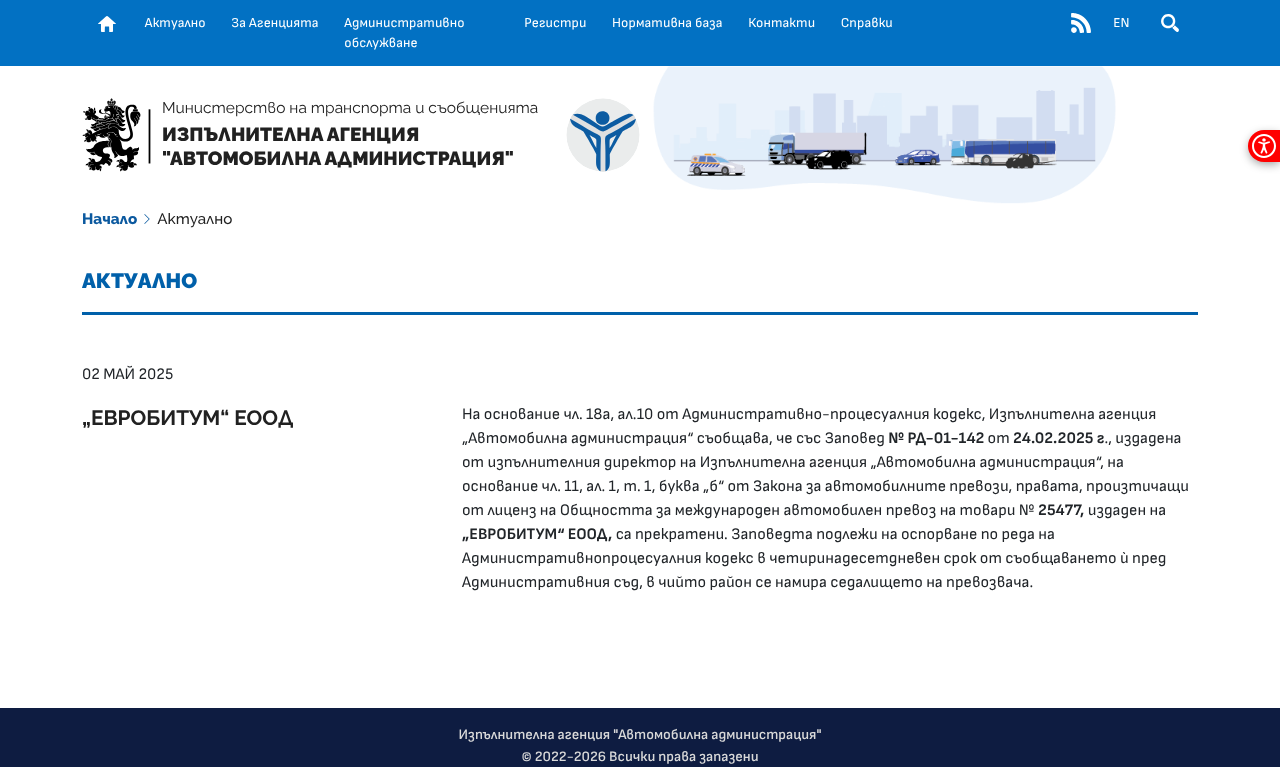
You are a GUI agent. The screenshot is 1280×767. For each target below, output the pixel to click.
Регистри (555, 23)
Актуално (175, 23)
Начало (109, 219)
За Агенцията (274, 23)
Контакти (781, 23)
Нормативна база (667, 23)
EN (1121, 23)
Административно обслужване (404, 33)
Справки (867, 23)
